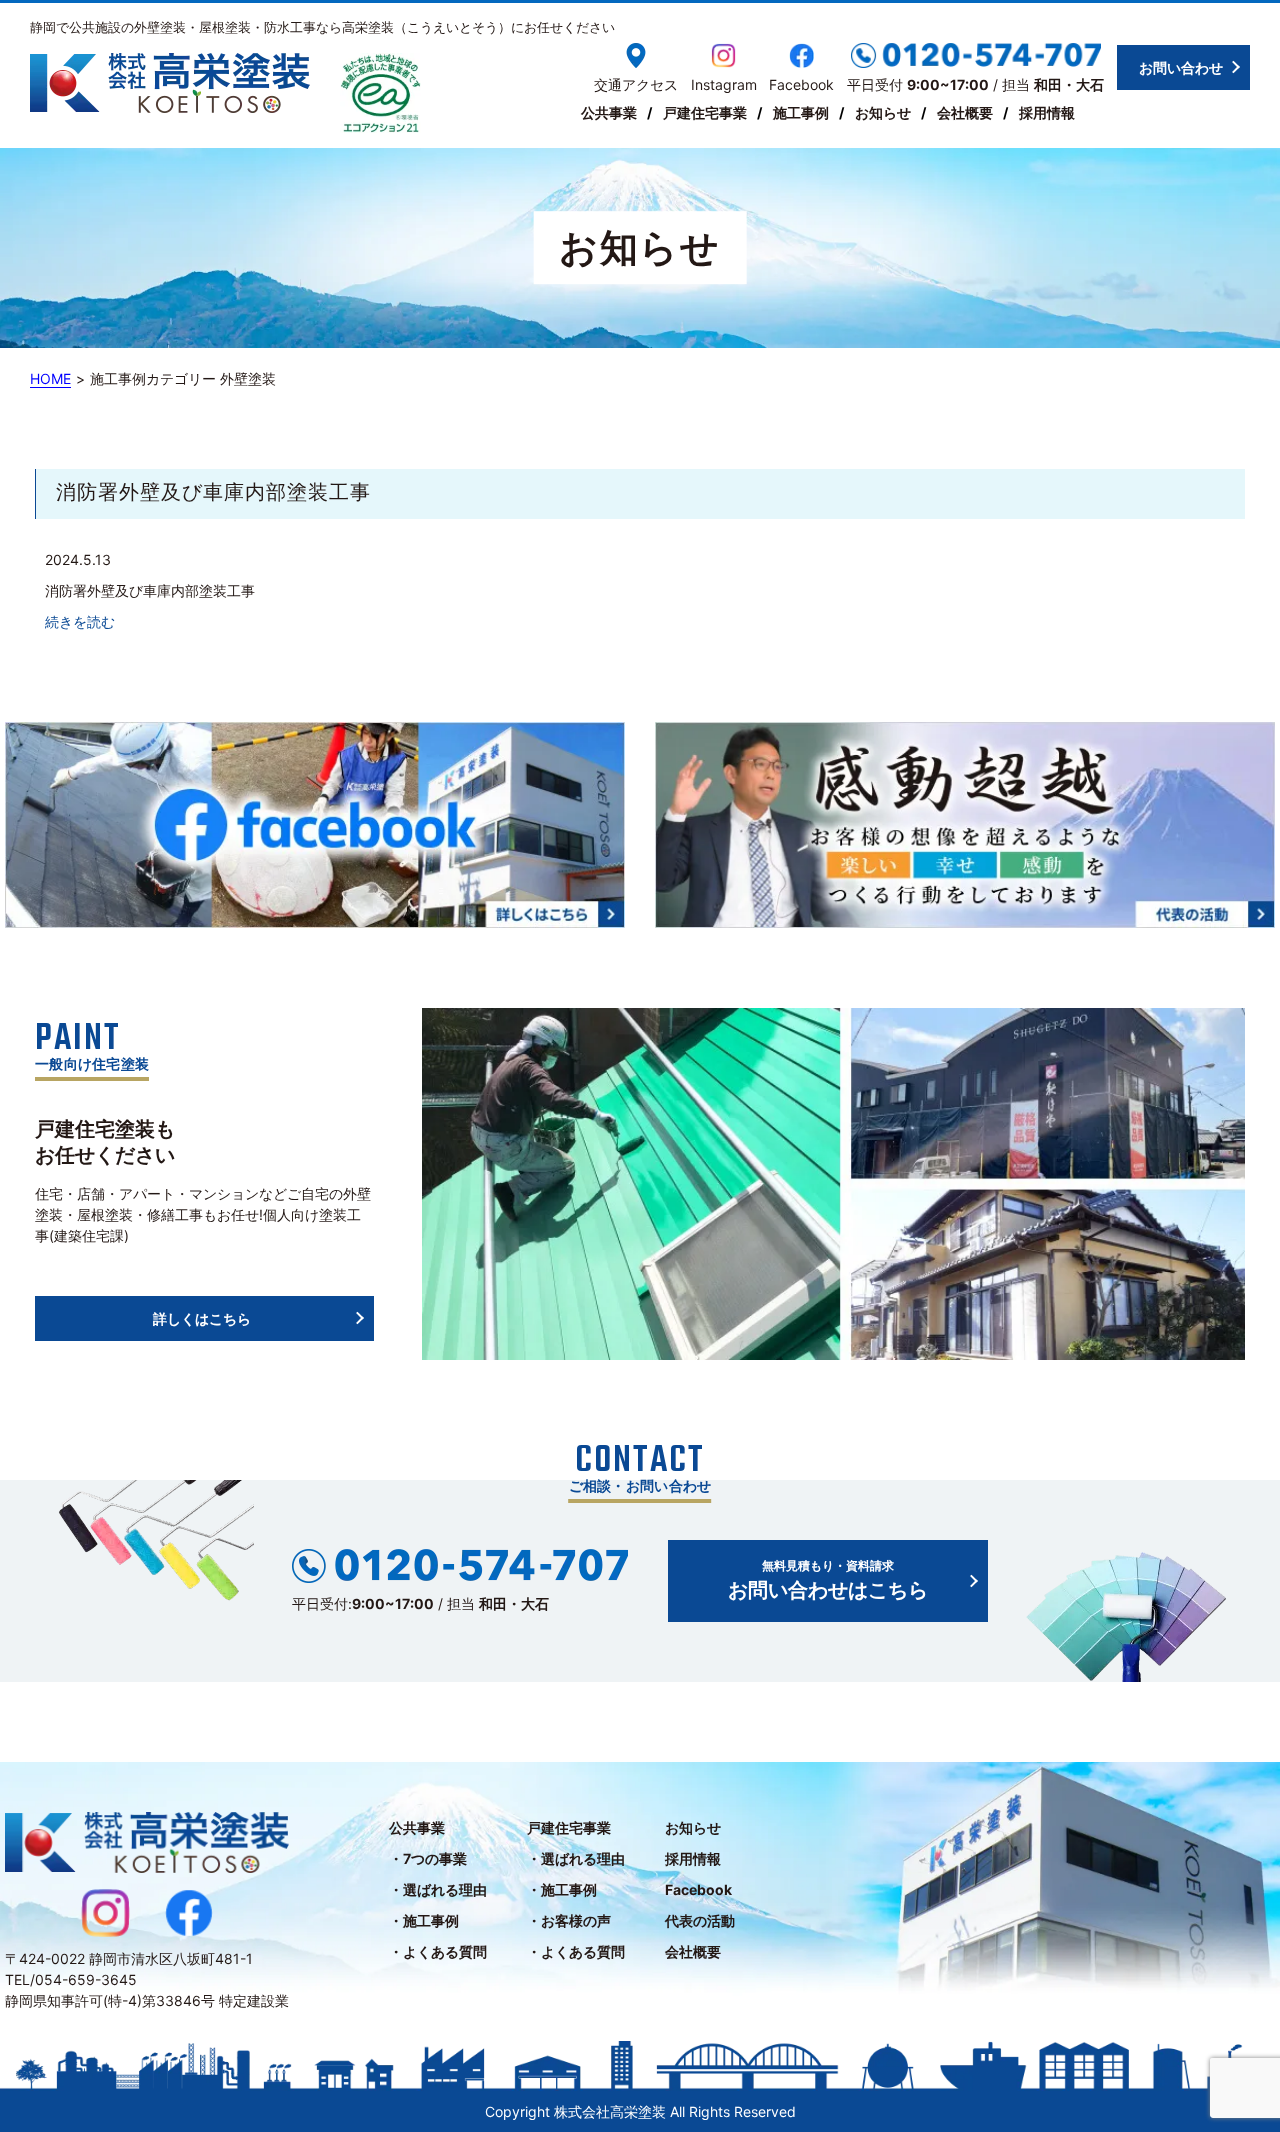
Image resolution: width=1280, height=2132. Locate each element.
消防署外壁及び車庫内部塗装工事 (213, 494)
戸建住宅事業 (705, 112)
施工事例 (801, 112)
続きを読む (80, 621)
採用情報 (1047, 112)
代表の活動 (700, 1920)
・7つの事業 (428, 1858)
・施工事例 (424, 1920)
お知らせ (883, 112)
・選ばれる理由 (438, 1889)
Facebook (698, 1889)
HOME (50, 378)
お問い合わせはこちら (828, 1580)
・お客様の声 (569, 1920)
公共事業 (609, 112)
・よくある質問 (438, 1951)
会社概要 (965, 112)
